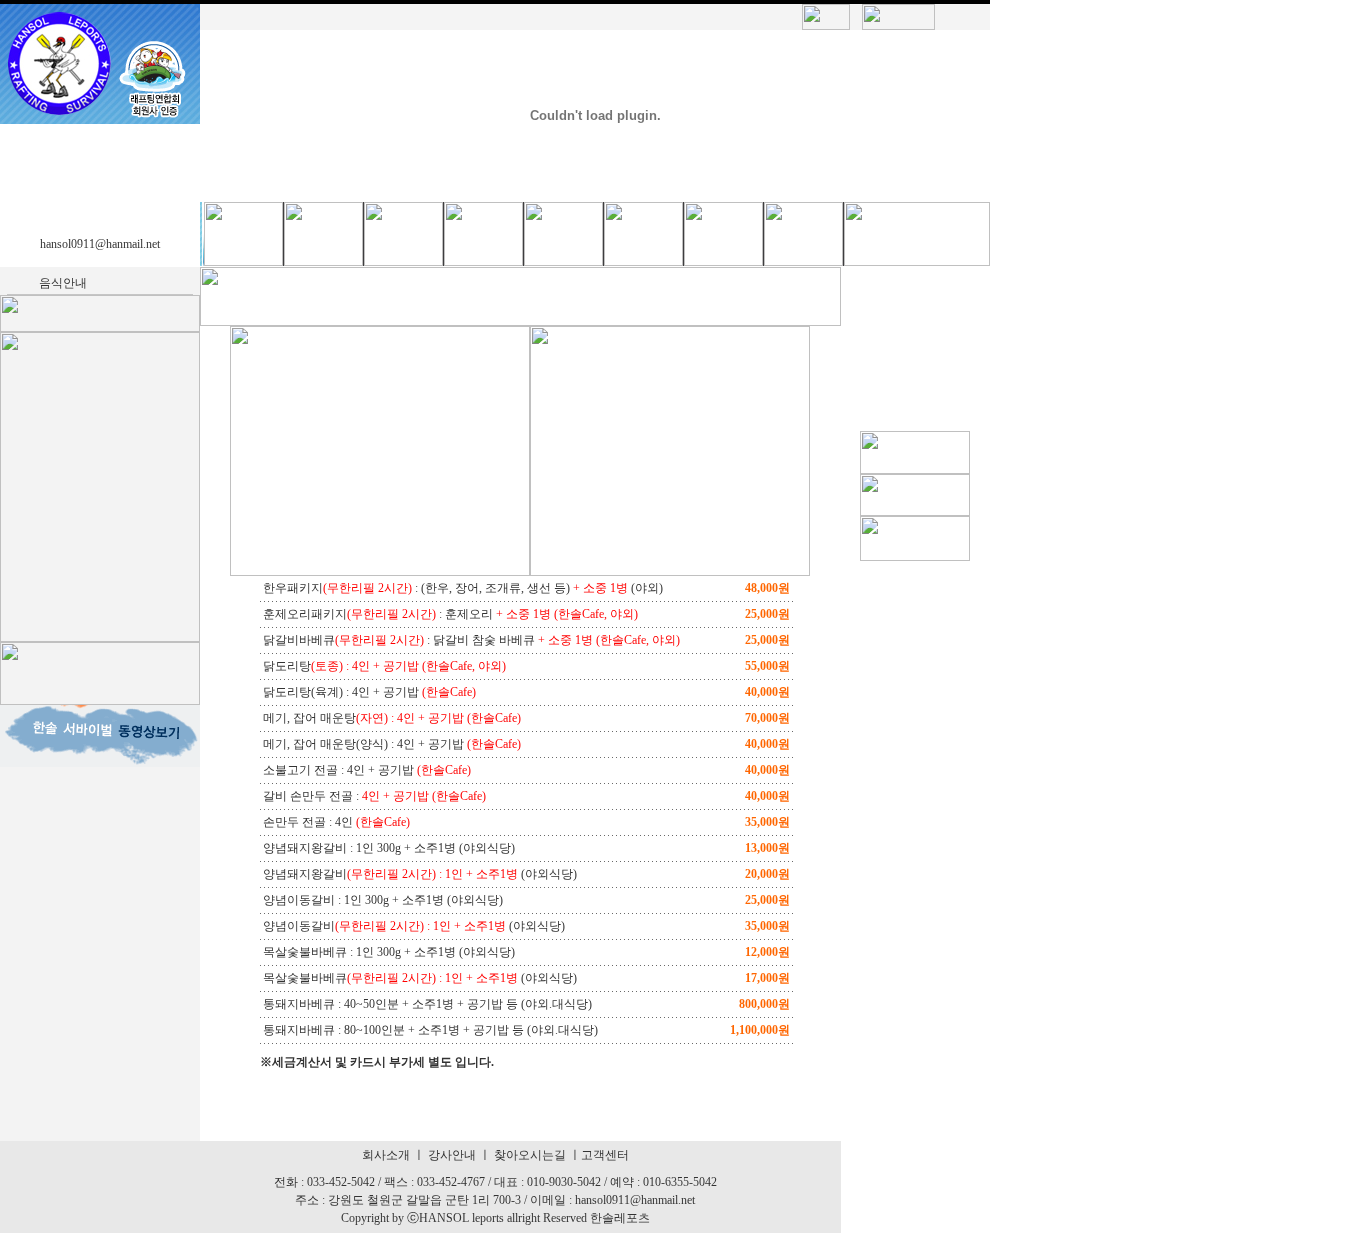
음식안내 (63, 283)
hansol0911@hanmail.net (100, 244)
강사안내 (452, 1155)
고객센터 (605, 1155)
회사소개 (386, 1155)
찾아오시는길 (530, 1155)
